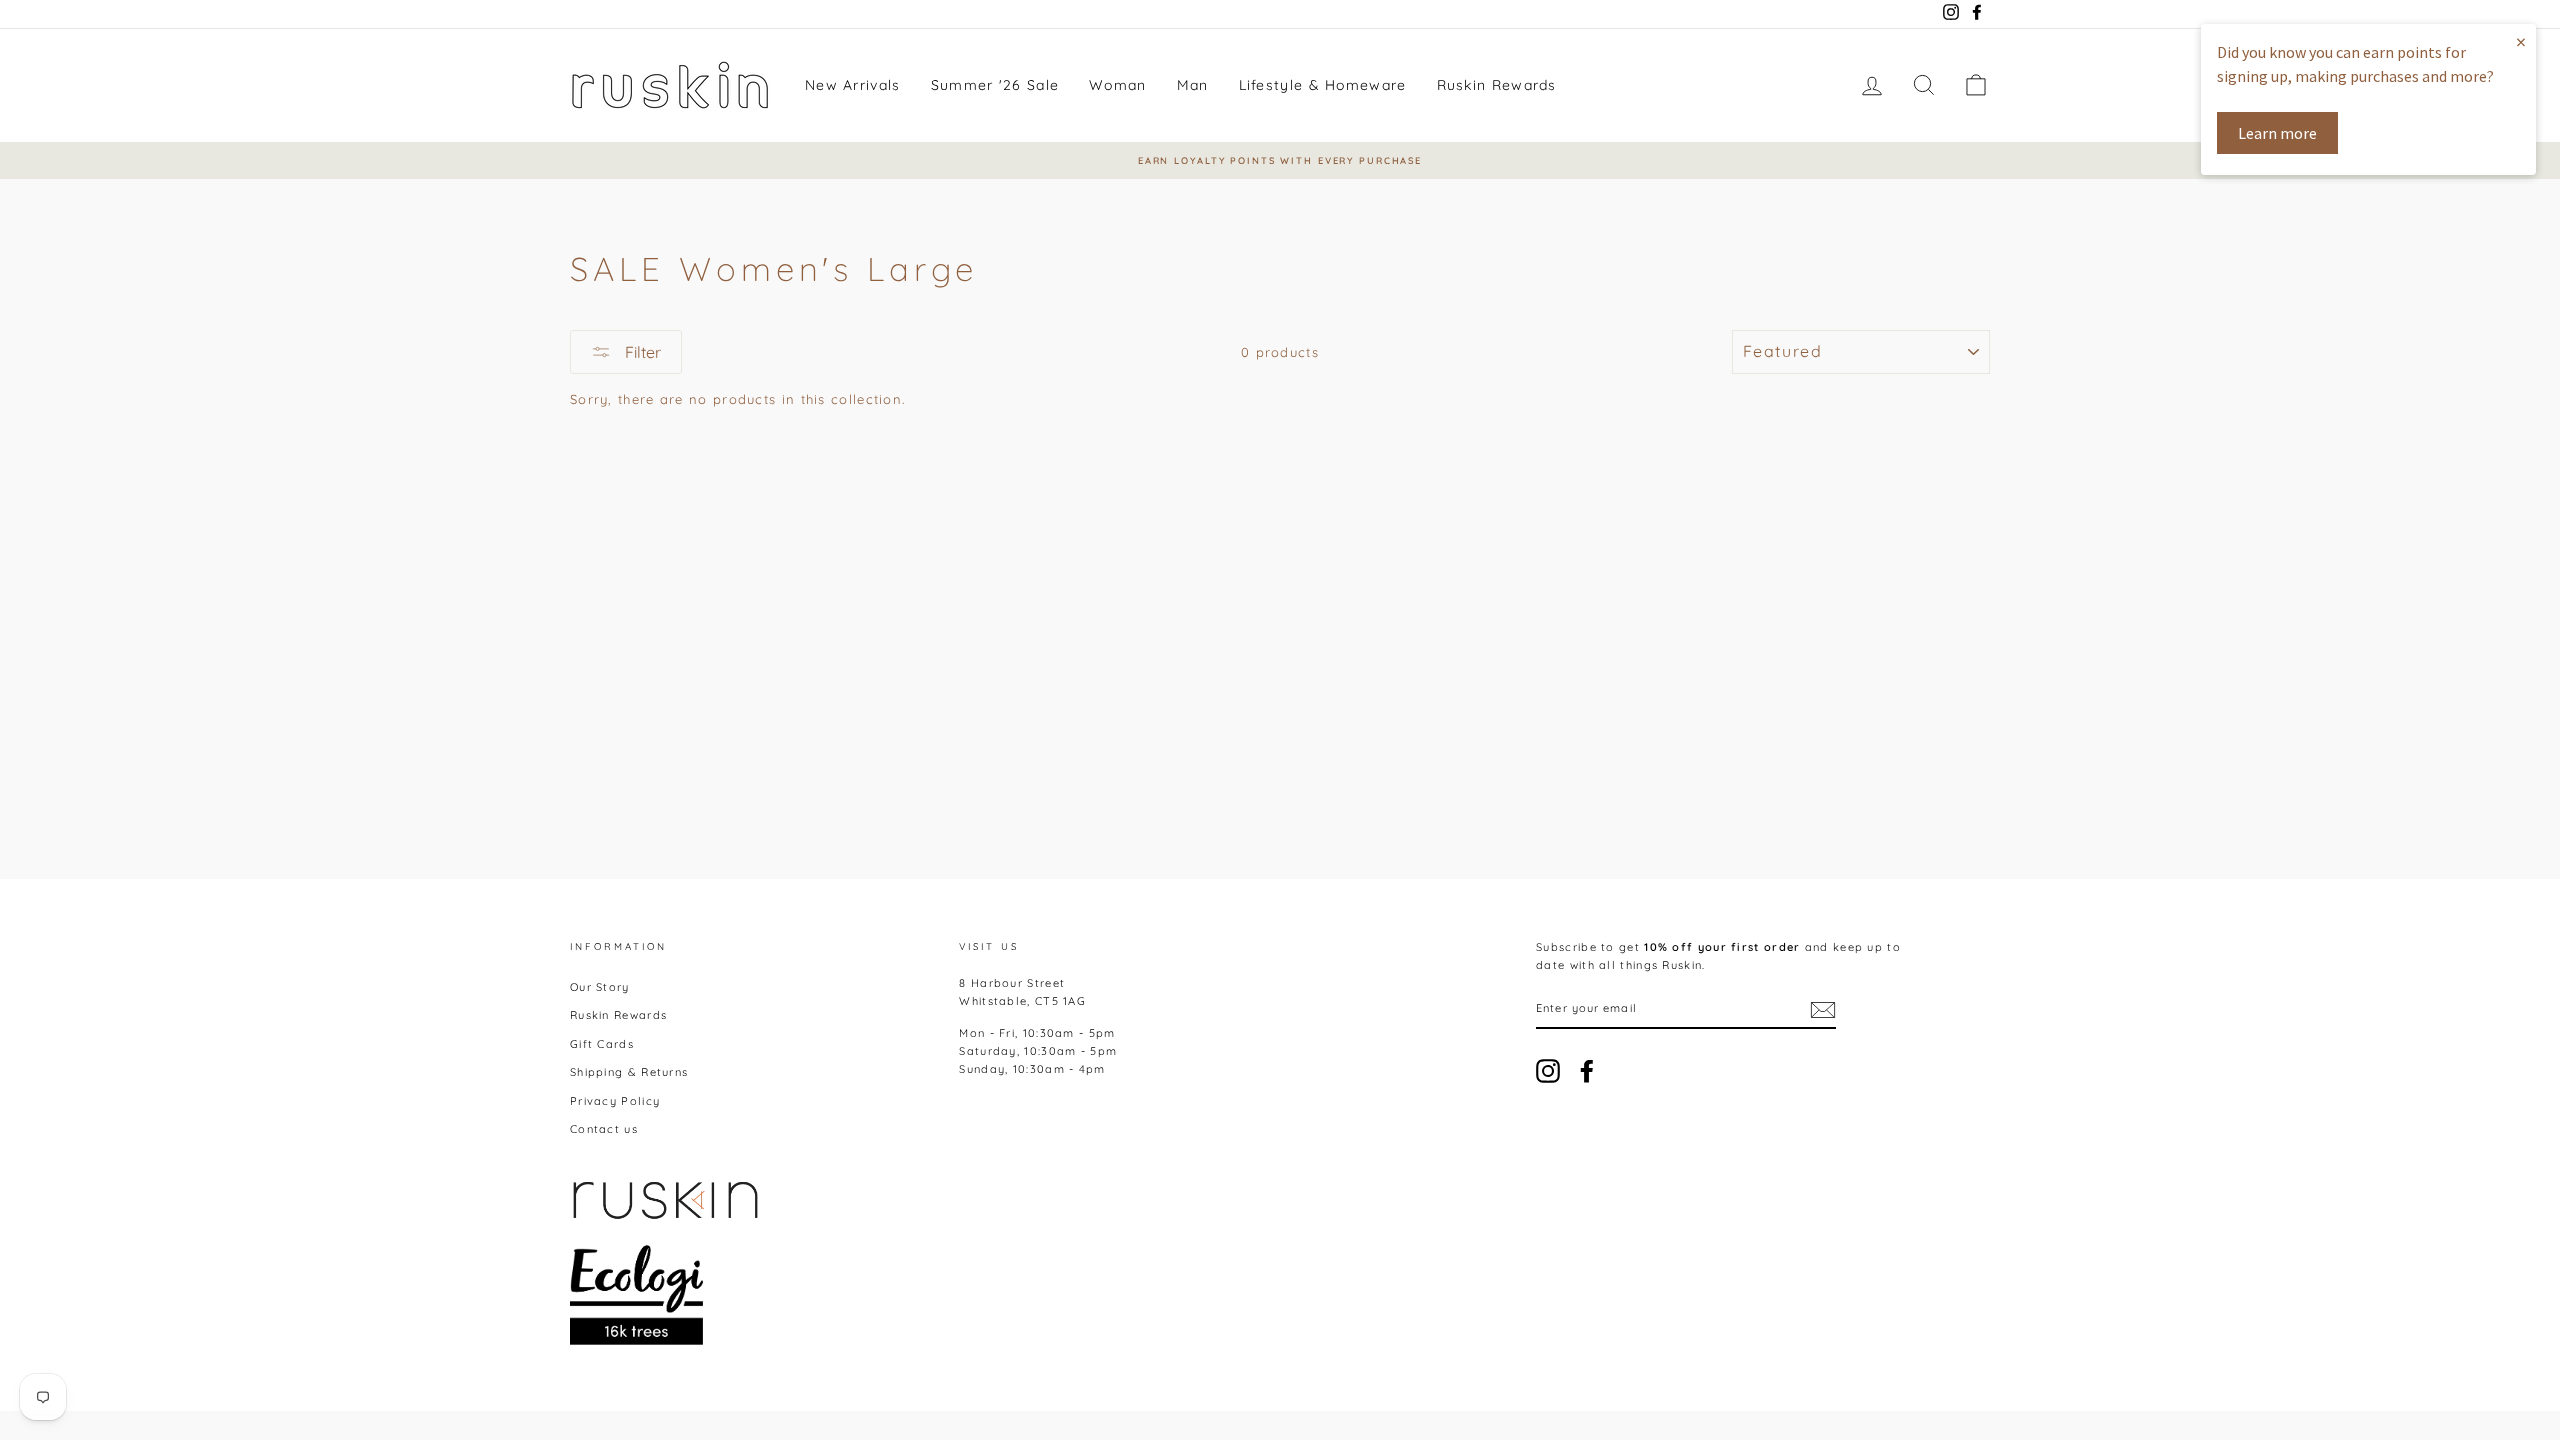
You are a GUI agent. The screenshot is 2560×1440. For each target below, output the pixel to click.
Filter (641, 352)
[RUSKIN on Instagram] (1548, 1071)
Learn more (2277, 133)
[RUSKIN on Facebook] (1587, 1071)
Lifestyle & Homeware (1323, 85)
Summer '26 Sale (995, 85)
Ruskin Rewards (1497, 85)
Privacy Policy (615, 1101)
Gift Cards (602, 1044)
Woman (1118, 85)
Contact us (604, 1129)
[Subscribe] (1823, 1010)
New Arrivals (853, 85)
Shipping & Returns (629, 1072)
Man (1193, 85)
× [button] (2521, 41)
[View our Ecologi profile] (636, 1295)
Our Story (600, 987)
